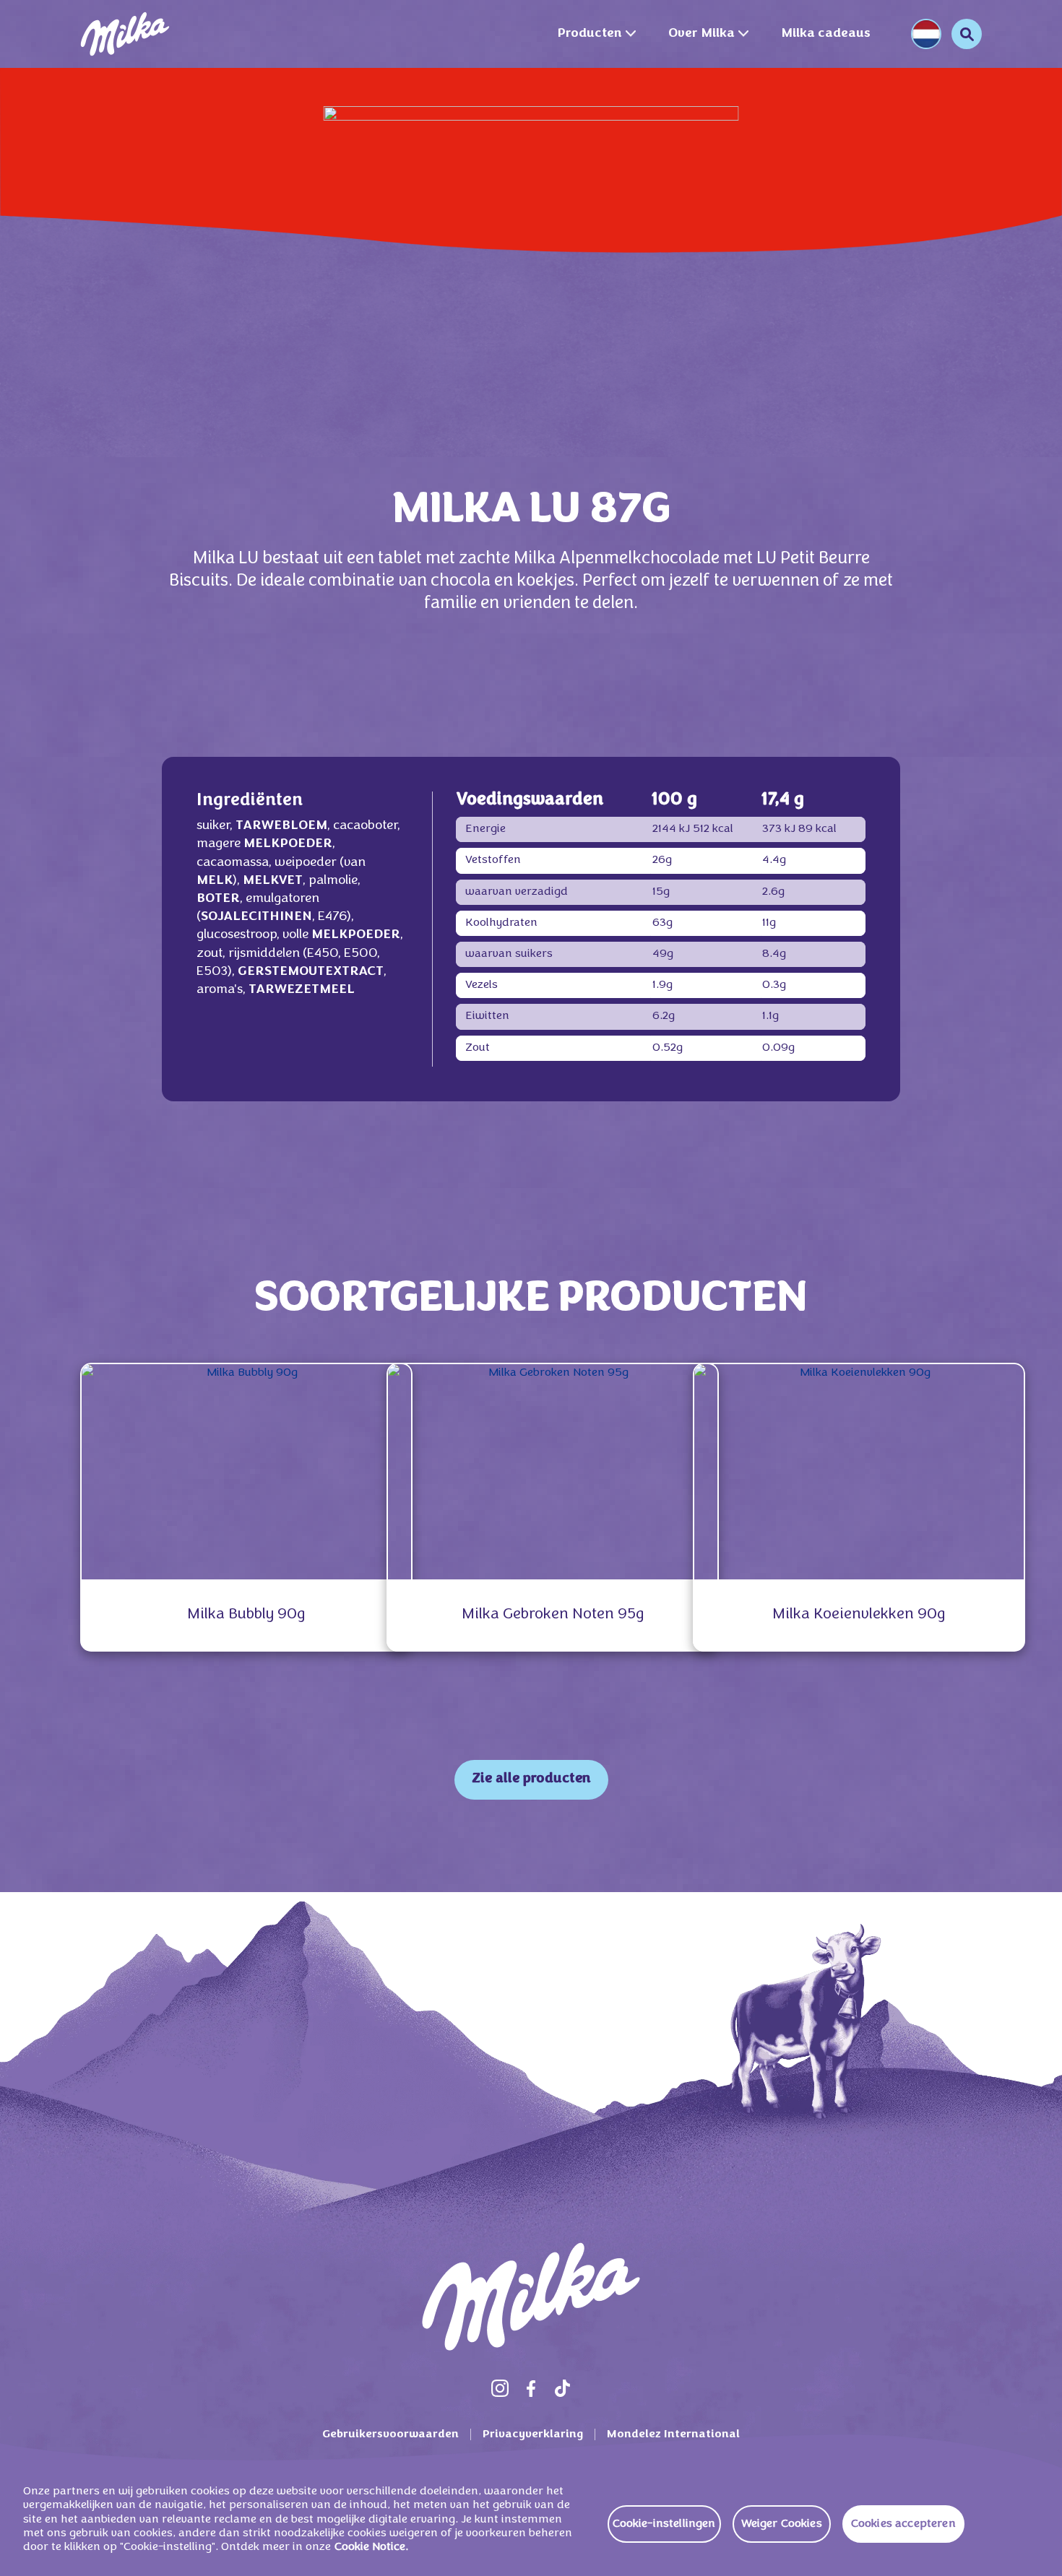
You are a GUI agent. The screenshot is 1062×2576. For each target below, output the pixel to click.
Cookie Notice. (371, 2547)
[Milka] (125, 34)
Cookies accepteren (903, 2524)
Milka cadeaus (826, 34)
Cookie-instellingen (664, 2524)
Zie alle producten (531, 1779)
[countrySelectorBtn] (926, 34)
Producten (590, 34)
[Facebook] (531, 2388)
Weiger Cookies (782, 2524)
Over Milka (701, 34)
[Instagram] (500, 2388)
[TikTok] (562, 2388)
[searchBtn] (967, 34)
